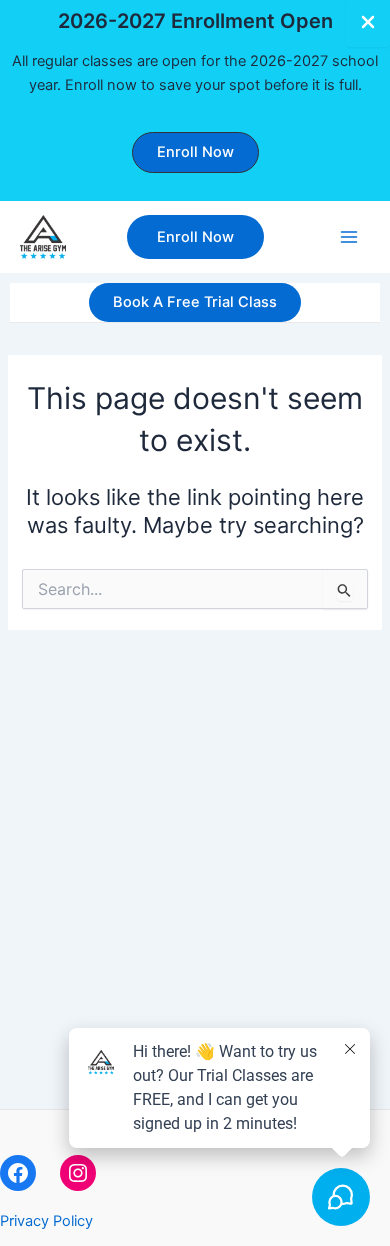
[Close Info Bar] (368, 23)
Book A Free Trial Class (195, 302)
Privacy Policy (46, 1221)
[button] (195, 152)
